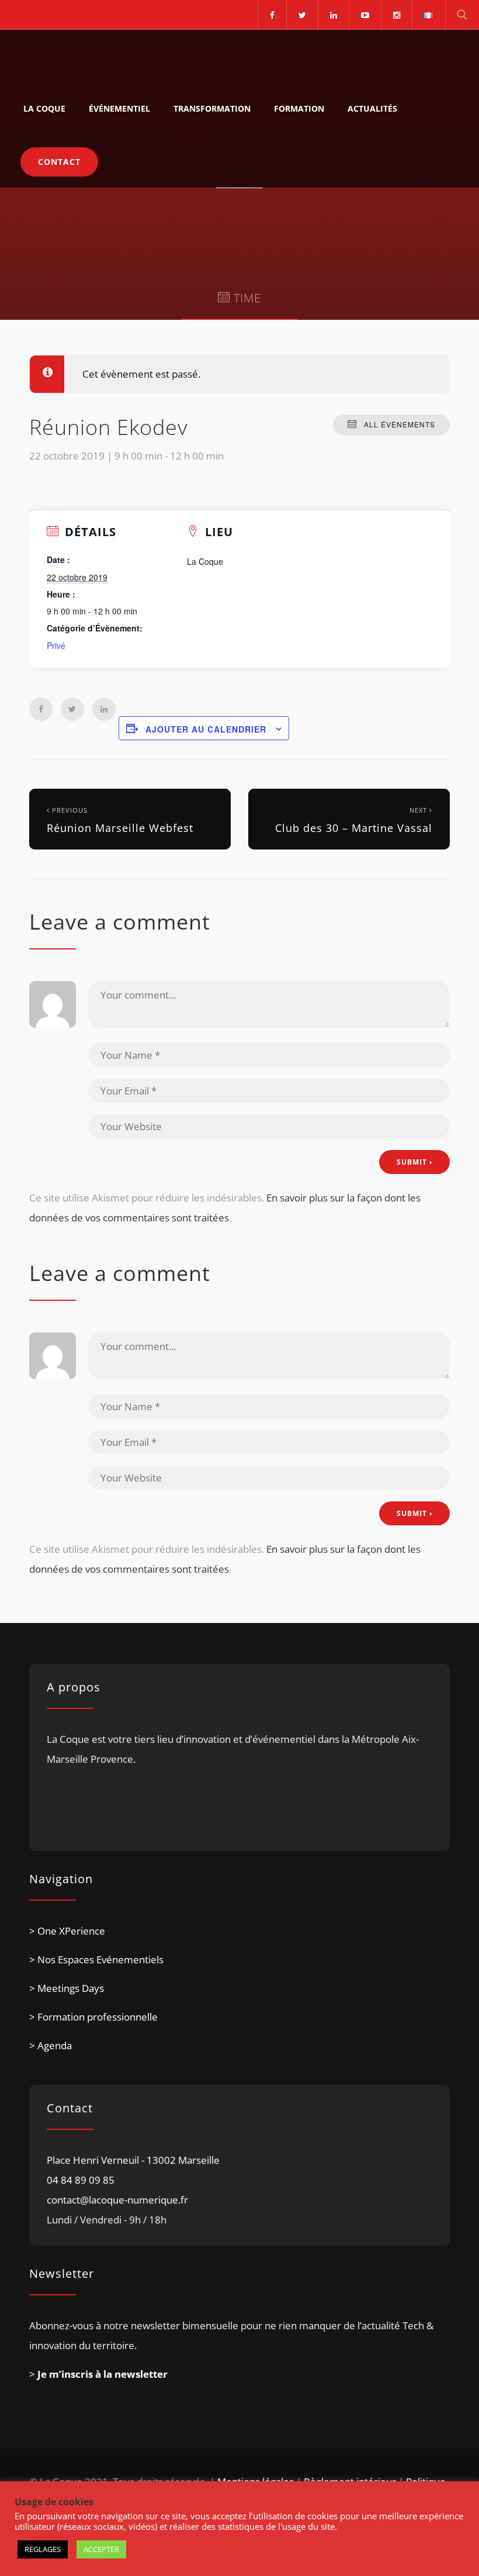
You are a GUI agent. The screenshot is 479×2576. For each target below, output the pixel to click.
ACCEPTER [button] (101, 2549)
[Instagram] (396, 15)
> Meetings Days (67, 1988)
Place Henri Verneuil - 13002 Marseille (133, 2160)
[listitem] (239, 1778)
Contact (59, 162)
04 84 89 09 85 (81, 2180)
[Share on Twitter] (72, 709)
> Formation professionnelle (93, 2017)
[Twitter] (302, 15)
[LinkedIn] (333, 15)
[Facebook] (272, 15)
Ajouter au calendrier (206, 729)
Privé (56, 645)
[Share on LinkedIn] (104, 709)
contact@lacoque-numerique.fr (117, 2200)
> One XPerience (67, 1931)
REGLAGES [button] (43, 2549)
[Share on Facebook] (41, 709)
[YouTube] (365, 15)
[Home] (65, 56)
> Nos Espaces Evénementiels (96, 1959)
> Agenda (51, 2045)
